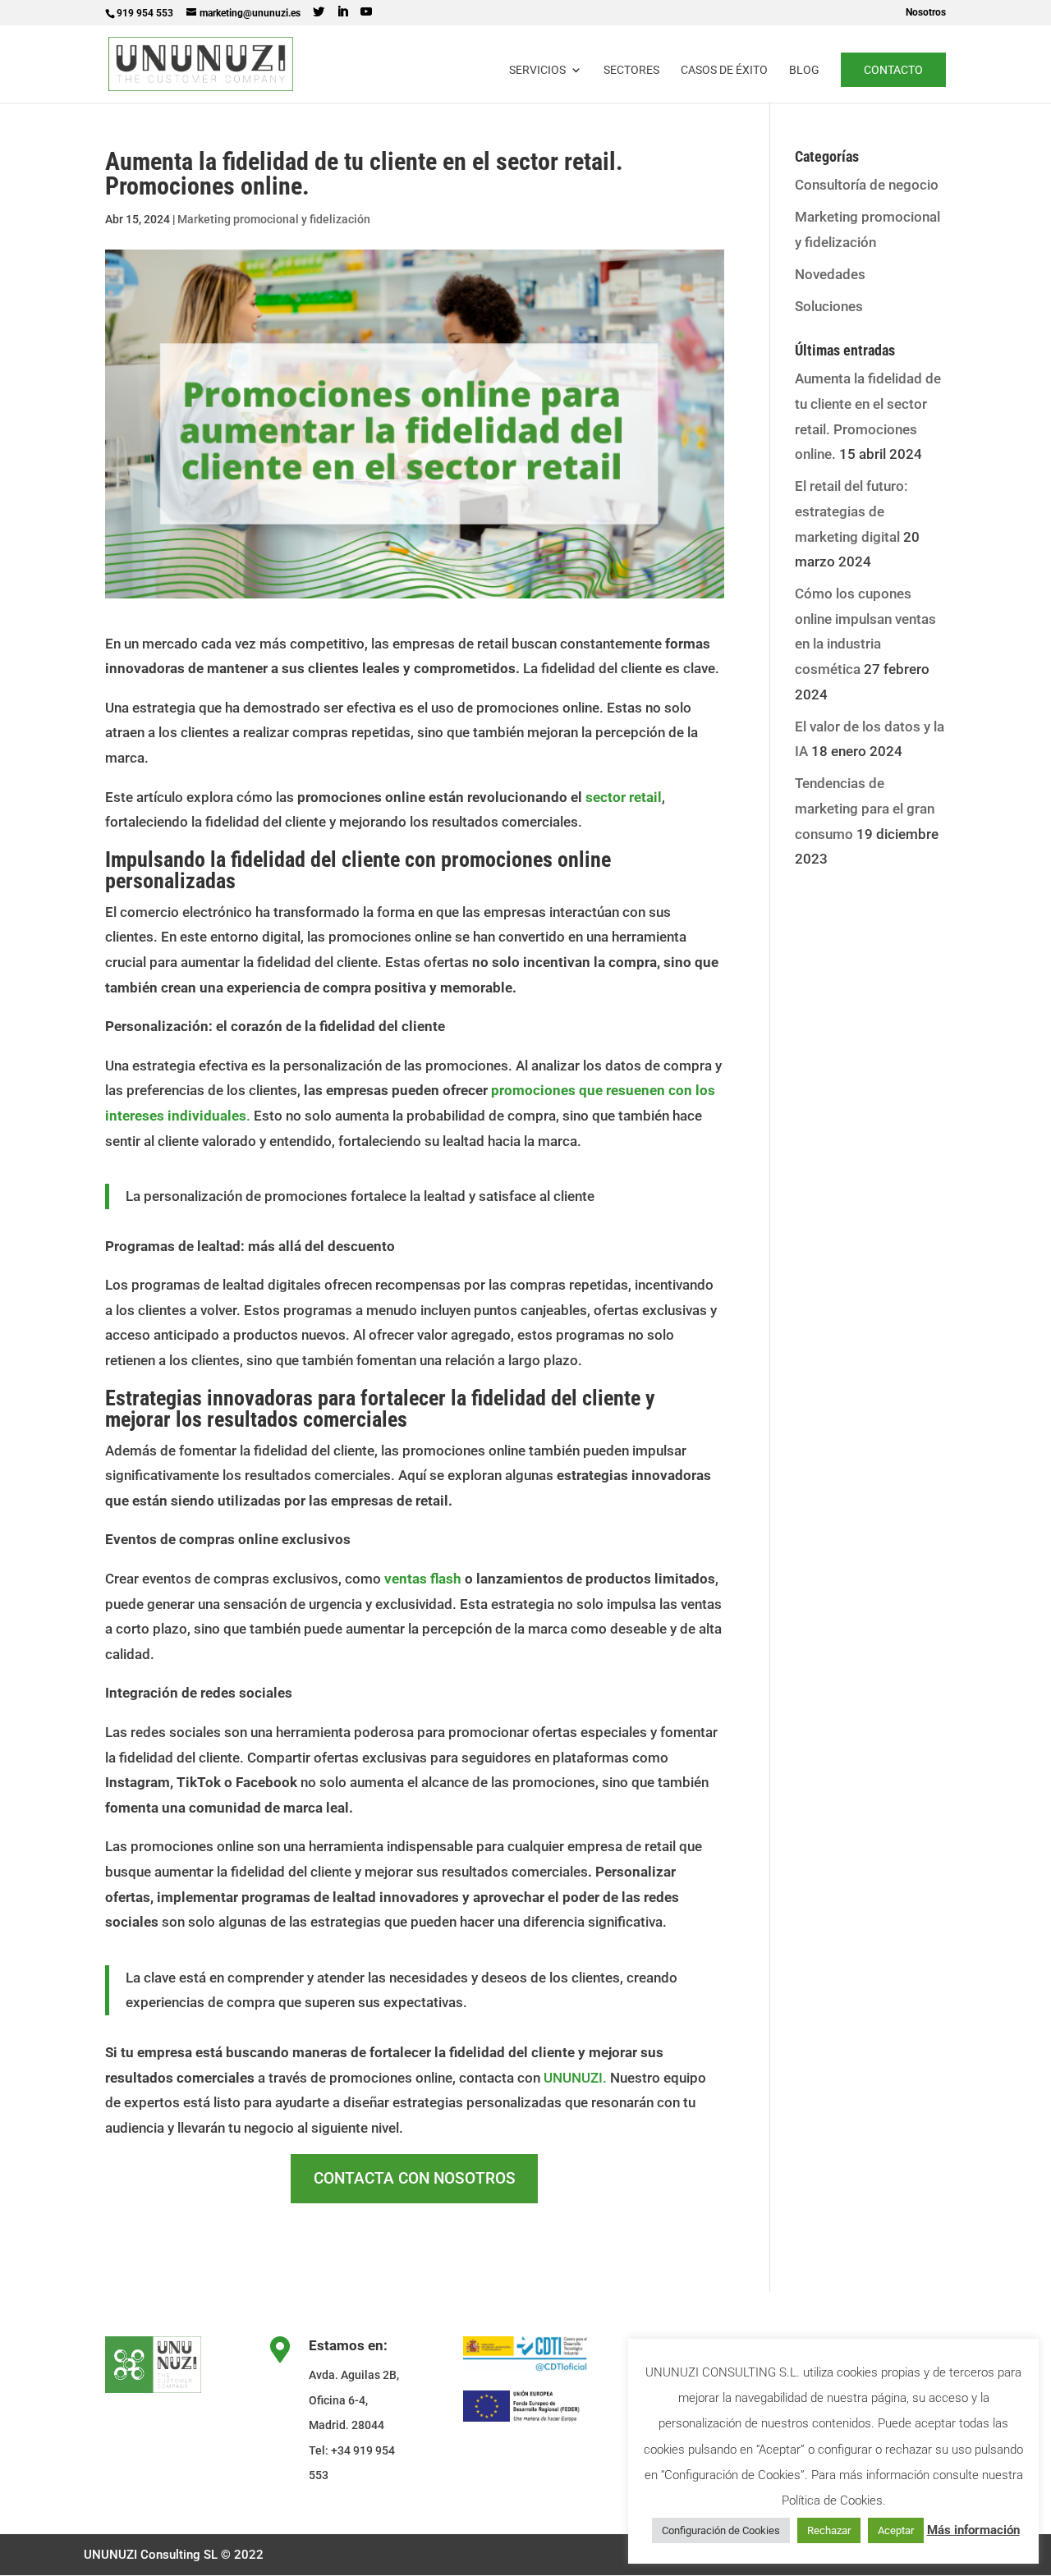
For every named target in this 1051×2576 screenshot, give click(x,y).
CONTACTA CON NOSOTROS (415, 2178)
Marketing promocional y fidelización (274, 219)
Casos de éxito (724, 70)
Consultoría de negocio (867, 185)
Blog (804, 70)
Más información (973, 2530)
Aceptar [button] (896, 2530)
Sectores (631, 70)
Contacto (893, 70)
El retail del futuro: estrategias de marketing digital (851, 511)
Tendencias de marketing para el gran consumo (865, 808)
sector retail (624, 797)
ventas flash (423, 1579)
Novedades (830, 274)
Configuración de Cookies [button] (721, 2530)
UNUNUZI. (577, 2078)
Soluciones (829, 306)
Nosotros (926, 13)
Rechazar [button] (829, 2530)
